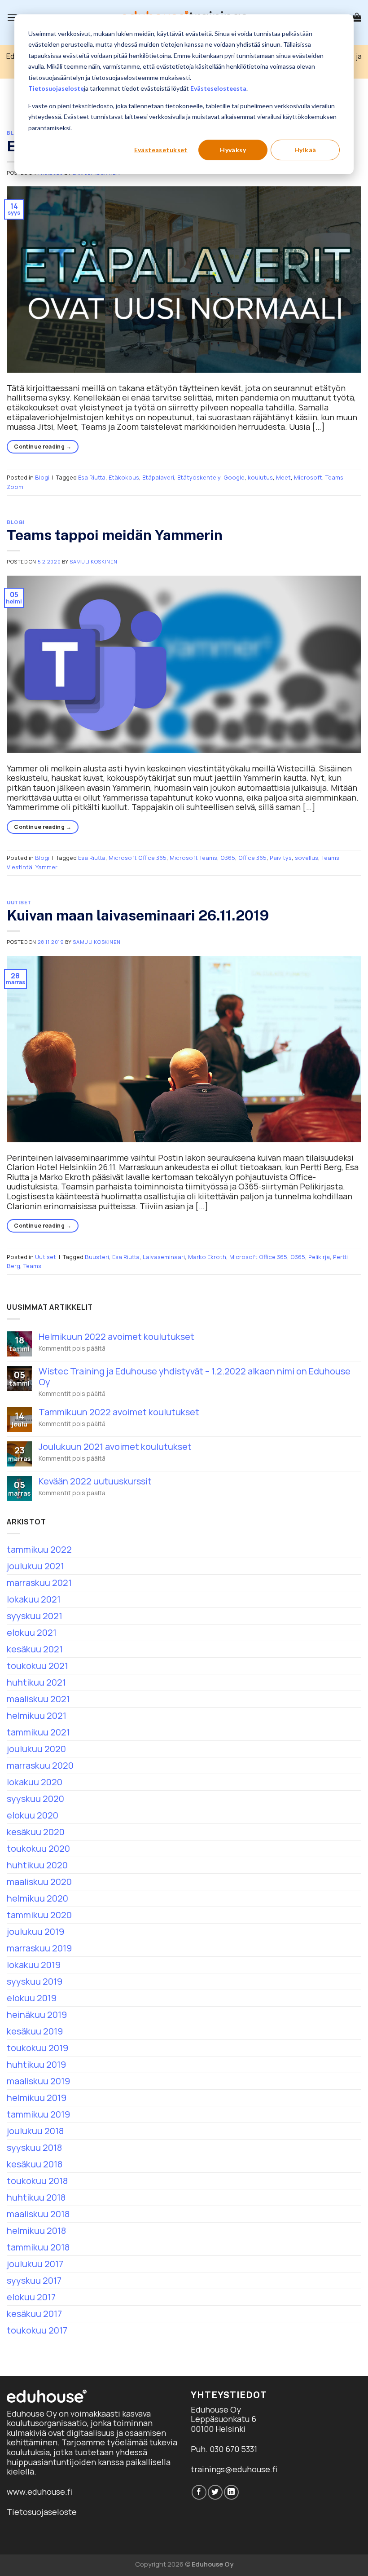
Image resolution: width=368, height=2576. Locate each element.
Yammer (46, 867)
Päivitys (281, 858)
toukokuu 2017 (37, 2330)
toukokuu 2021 (37, 1666)
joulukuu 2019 (35, 1931)
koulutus (260, 477)
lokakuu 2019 (34, 1965)
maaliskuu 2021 (38, 1699)
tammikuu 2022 (39, 1549)
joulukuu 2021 (35, 1566)
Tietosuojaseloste (56, 88)
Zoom (15, 487)
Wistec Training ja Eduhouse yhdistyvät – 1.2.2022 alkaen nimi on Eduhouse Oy (195, 1377)
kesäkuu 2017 (34, 2314)
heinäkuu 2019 (37, 2015)
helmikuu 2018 (36, 2230)
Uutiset (19, 903)
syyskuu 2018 (34, 2147)
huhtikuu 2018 (36, 2197)
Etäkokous (124, 477)
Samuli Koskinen (93, 561)
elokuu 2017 (31, 2297)
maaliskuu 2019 (38, 2081)
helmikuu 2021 (37, 1715)
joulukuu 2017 (35, 2264)
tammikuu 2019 (38, 2114)
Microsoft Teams (193, 858)
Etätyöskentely (199, 477)
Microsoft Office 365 (138, 858)
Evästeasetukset (161, 150)
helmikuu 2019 (37, 2098)
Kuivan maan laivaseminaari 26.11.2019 (138, 915)
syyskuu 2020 (35, 1799)
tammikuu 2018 (38, 2247)
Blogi (42, 477)
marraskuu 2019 (39, 1948)
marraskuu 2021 (39, 1583)
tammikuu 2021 (38, 1732)
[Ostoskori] (357, 17)
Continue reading (43, 447)
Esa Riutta (92, 477)
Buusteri (97, 1257)
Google (234, 477)
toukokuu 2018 (37, 2181)
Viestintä (20, 867)
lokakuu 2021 (34, 1599)
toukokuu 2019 (37, 2048)
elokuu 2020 (33, 1815)
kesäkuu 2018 (35, 2164)
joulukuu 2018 (35, 2131)
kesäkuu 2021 (35, 1649)
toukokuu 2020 (38, 1848)
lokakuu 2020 (35, 1782)
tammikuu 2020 (39, 1915)
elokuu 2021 (32, 1632)
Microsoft (308, 477)
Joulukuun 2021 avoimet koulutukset (115, 1447)
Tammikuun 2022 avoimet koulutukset (119, 1412)
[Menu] (12, 17)
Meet (283, 477)
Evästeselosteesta (218, 88)
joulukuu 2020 (36, 1749)
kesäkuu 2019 (35, 2031)
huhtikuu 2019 (36, 2064)
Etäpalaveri (158, 477)
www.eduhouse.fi (39, 2492)
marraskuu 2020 (40, 1765)
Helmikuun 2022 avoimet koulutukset (116, 1337)
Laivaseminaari (164, 1257)
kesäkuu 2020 (36, 1832)
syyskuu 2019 (35, 1981)
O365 (228, 858)
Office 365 (252, 858)
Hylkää (305, 150)
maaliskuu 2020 (39, 1882)
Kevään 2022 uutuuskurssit (95, 1481)
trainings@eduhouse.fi (234, 2469)
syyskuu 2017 (34, 2280)
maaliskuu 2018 (38, 2214)
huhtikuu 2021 (36, 1682)
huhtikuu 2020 (37, 1865)
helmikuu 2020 (37, 1898)
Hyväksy (233, 150)
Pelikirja (319, 1257)
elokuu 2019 (32, 1998)
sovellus (307, 858)
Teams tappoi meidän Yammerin (115, 535)
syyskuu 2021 (35, 1616)
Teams (334, 477)
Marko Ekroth (207, 1257)
